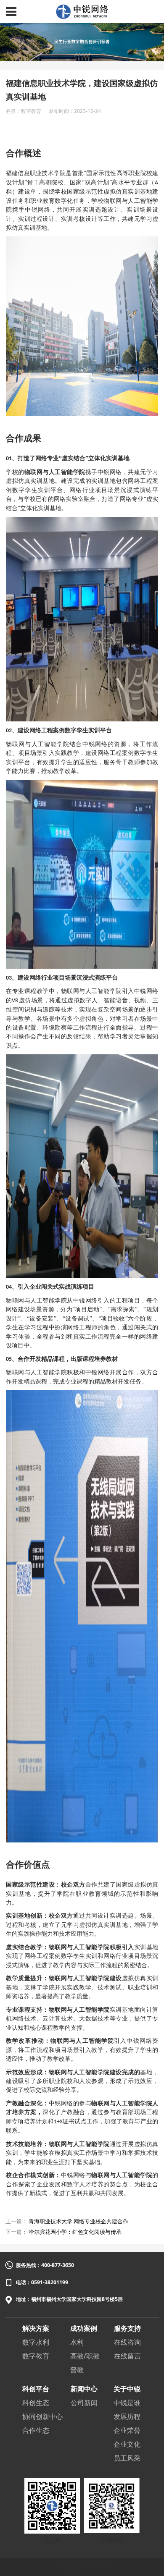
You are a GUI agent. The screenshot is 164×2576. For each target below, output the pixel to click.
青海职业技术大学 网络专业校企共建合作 (78, 2221)
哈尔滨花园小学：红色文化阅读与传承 (75, 2232)
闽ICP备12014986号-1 (82, 2567)
